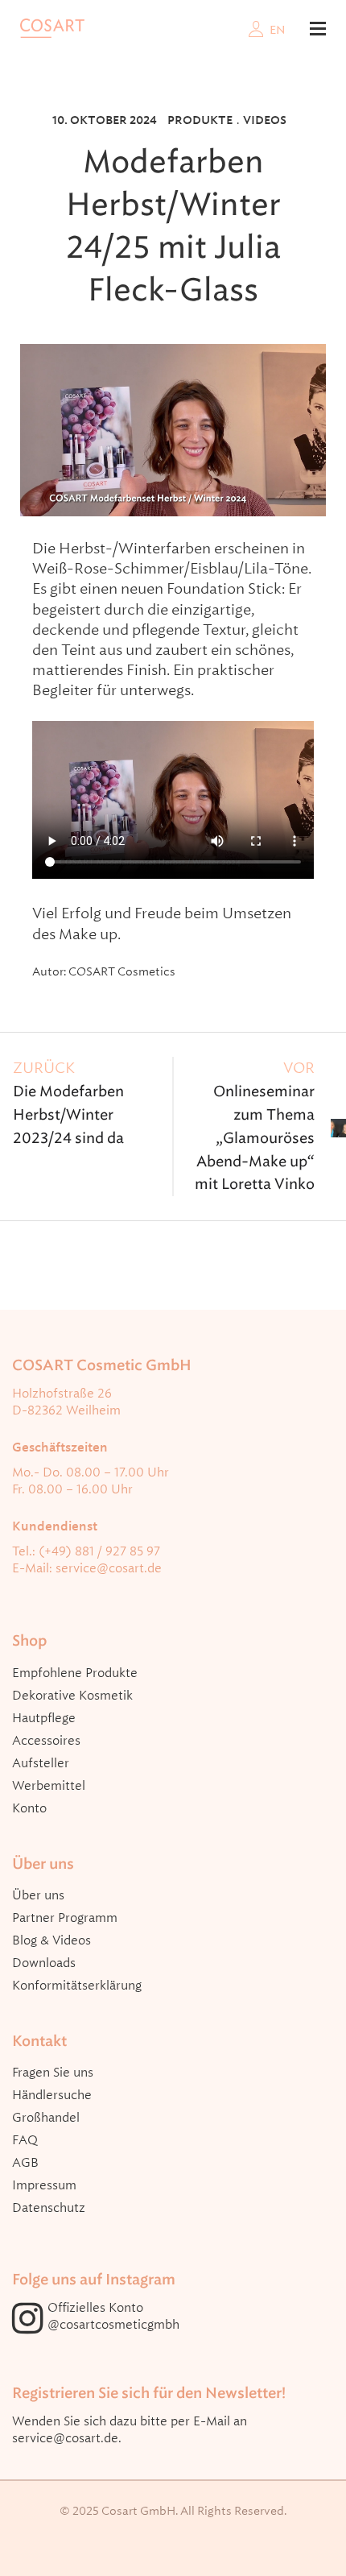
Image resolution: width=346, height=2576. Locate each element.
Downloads (44, 1963)
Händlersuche (52, 2095)
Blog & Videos (51, 1940)
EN (278, 30)
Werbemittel (49, 1786)
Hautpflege (44, 1718)
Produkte (200, 120)
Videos (265, 120)
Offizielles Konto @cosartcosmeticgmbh (113, 2316)
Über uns (38, 1895)
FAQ (25, 2140)
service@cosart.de (109, 1568)
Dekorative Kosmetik (72, 1696)
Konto (29, 1808)
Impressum (44, 2185)
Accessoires (46, 1741)
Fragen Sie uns (53, 2073)
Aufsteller (41, 1763)
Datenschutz (49, 2208)
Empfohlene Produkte (75, 1673)
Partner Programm (65, 1918)
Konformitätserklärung (77, 1986)
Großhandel (46, 2118)
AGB (25, 2163)
